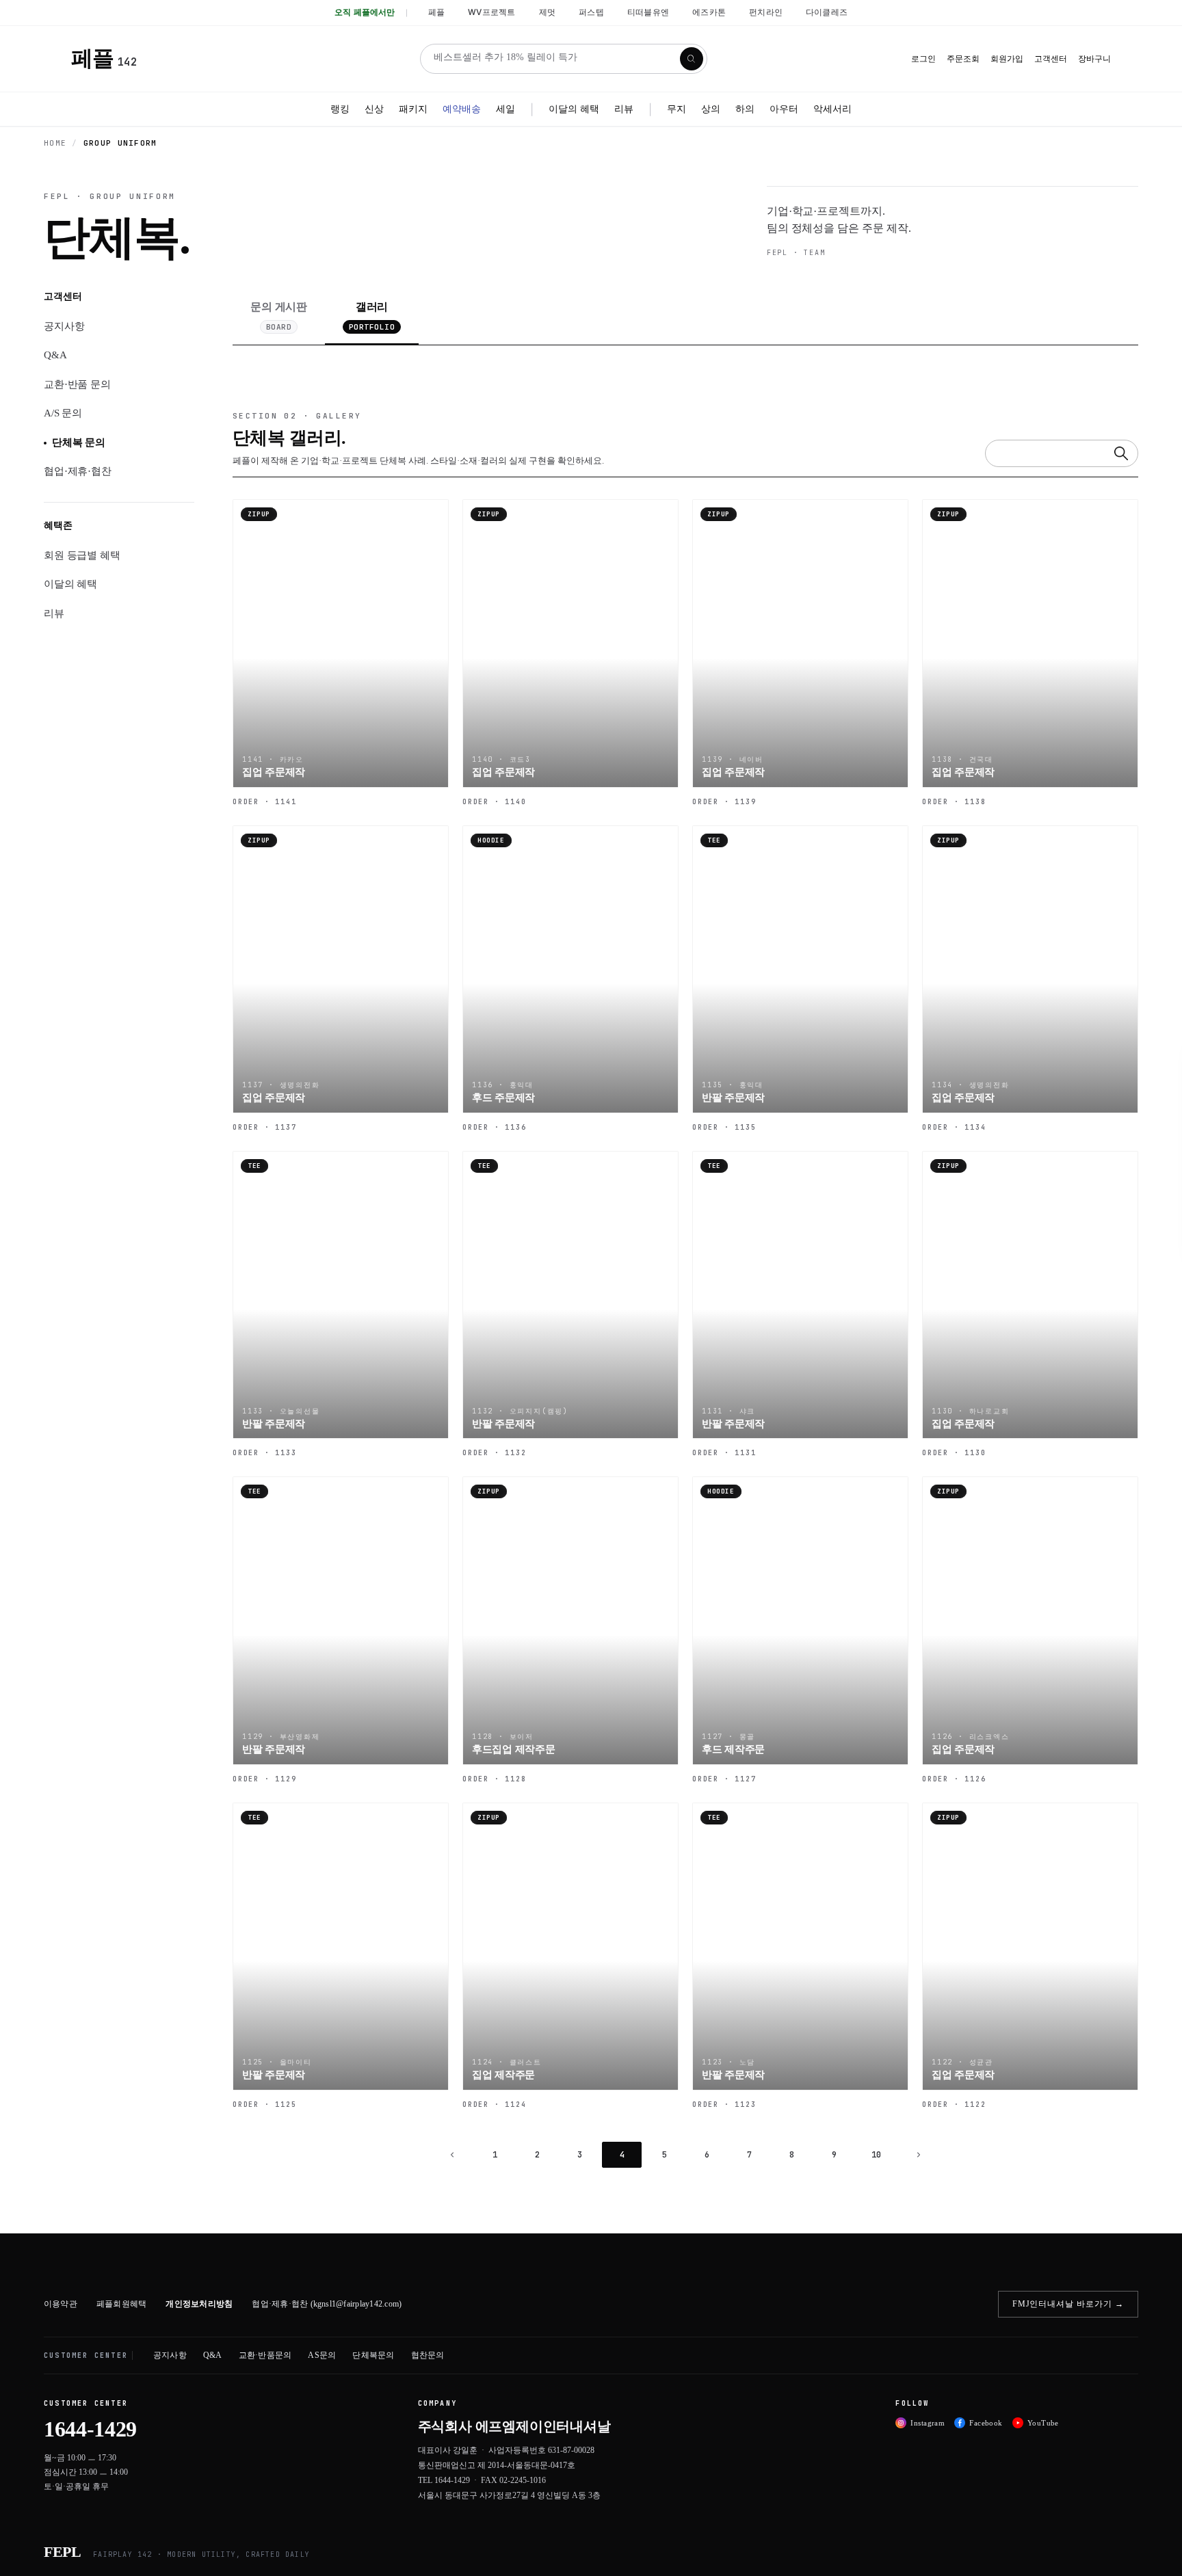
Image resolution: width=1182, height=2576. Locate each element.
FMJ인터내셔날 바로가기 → (1068, 2304)
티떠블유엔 (648, 12)
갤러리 (372, 316)
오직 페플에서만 (365, 12)
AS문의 (322, 2355)
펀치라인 (766, 12)
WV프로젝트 (491, 12)
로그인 (923, 59)
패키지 (413, 108)
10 (876, 2155)
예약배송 (462, 108)
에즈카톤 (709, 12)
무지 (677, 108)
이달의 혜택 (574, 108)
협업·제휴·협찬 (78, 471)
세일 (505, 108)
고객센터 (1051, 59)
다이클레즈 (827, 12)
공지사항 (64, 326)
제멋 (547, 12)
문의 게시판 (279, 316)
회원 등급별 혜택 (82, 555)
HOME (55, 143)
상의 (711, 108)
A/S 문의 (63, 413)
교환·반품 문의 (77, 384)
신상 (374, 108)
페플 (436, 12)
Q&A (55, 355)
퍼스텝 (591, 12)
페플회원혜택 (121, 2304)
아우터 (784, 108)
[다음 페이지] (919, 2155)
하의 (745, 108)
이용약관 (61, 2304)
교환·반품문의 (265, 2355)
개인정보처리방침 (199, 2304)
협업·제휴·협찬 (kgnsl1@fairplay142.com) (327, 2304)
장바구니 (1094, 59)
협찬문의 (428, 2355)
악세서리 (832, 108)
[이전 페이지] (452, 2155)
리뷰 (624, 108)
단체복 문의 (79, 442)
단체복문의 (373, 2355)
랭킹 (340, 108)
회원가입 (1007, 59)
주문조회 (963, 59)
